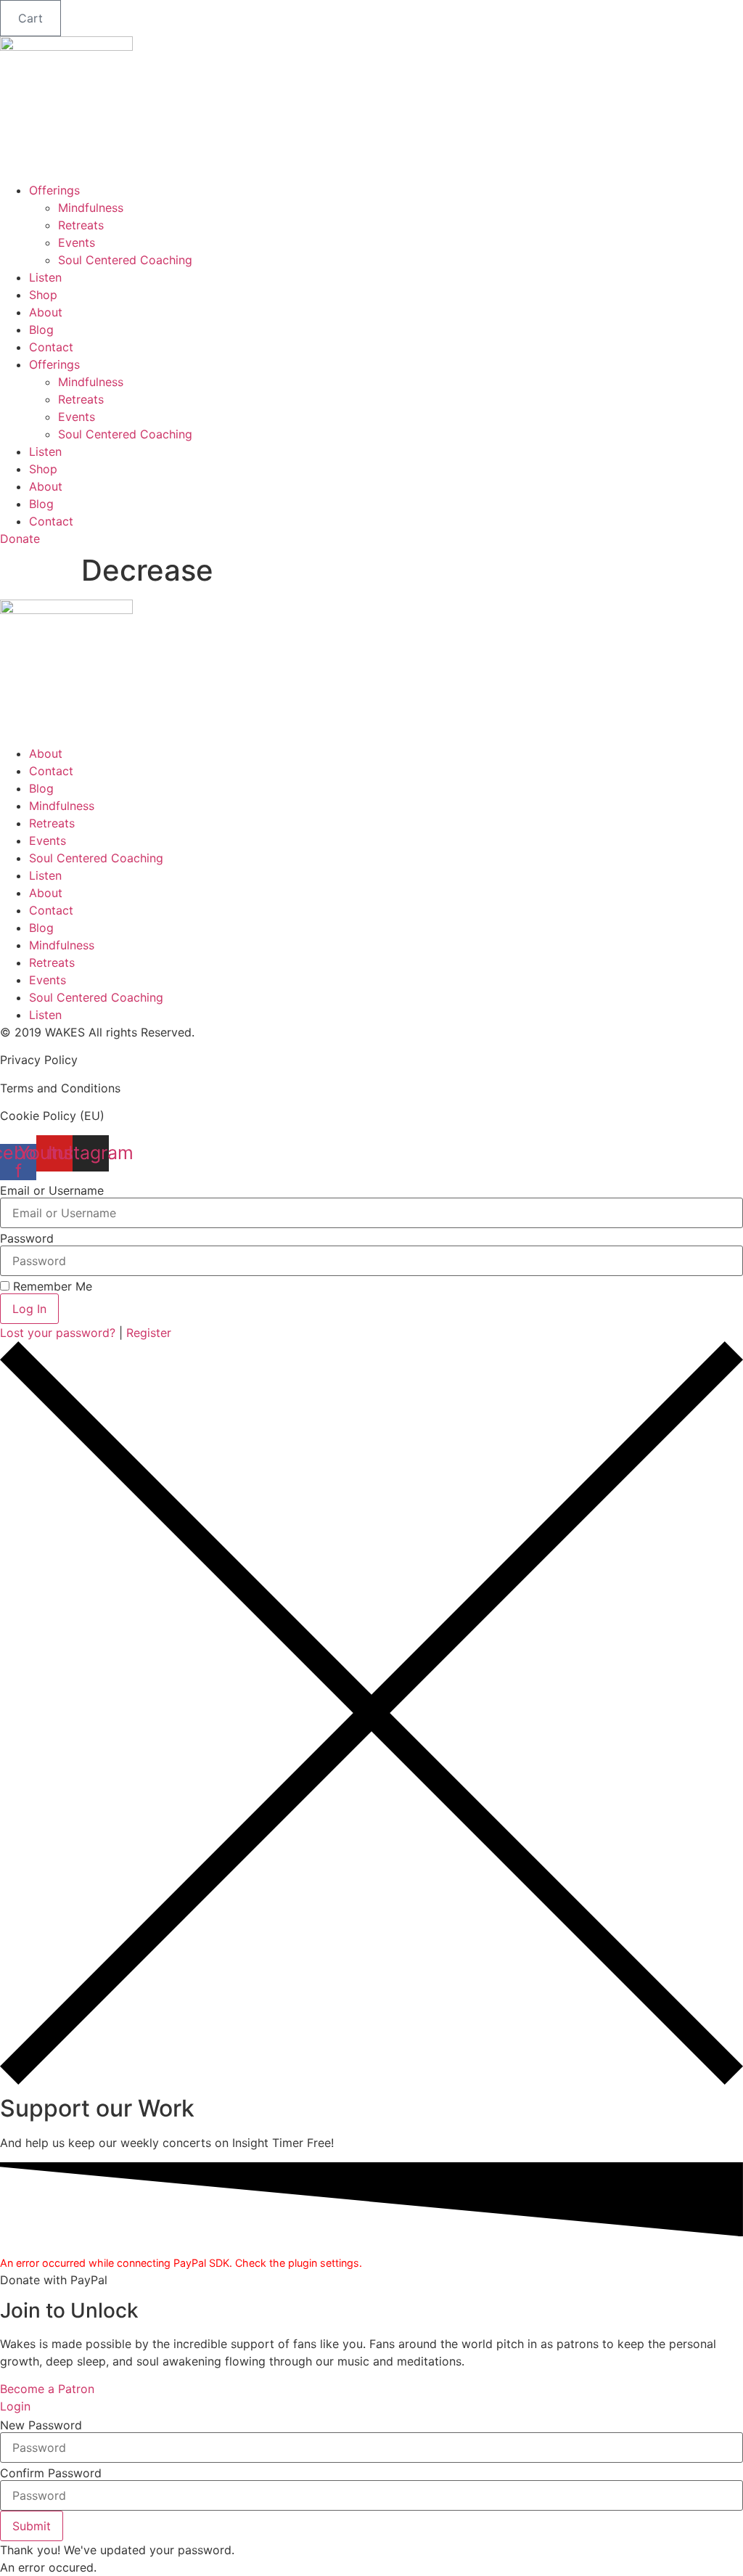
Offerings (54, 190)
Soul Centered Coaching (125, 260)
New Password (41, 2425)
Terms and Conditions (60, 1088)
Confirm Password (51, 2473)
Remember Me (51, 1286)
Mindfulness (91, 208)
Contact (51, 347)
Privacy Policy (39, 1060)
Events (77, 242)
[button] (32, 2526)
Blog (41, 330)
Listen (45, 277)
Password (27, 1238)
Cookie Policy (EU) (52, 1116)
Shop (43, 295)
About (46, 312)
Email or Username (52, 1190)
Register (149, 1333)
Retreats (81, 225)
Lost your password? (59, 1333)
